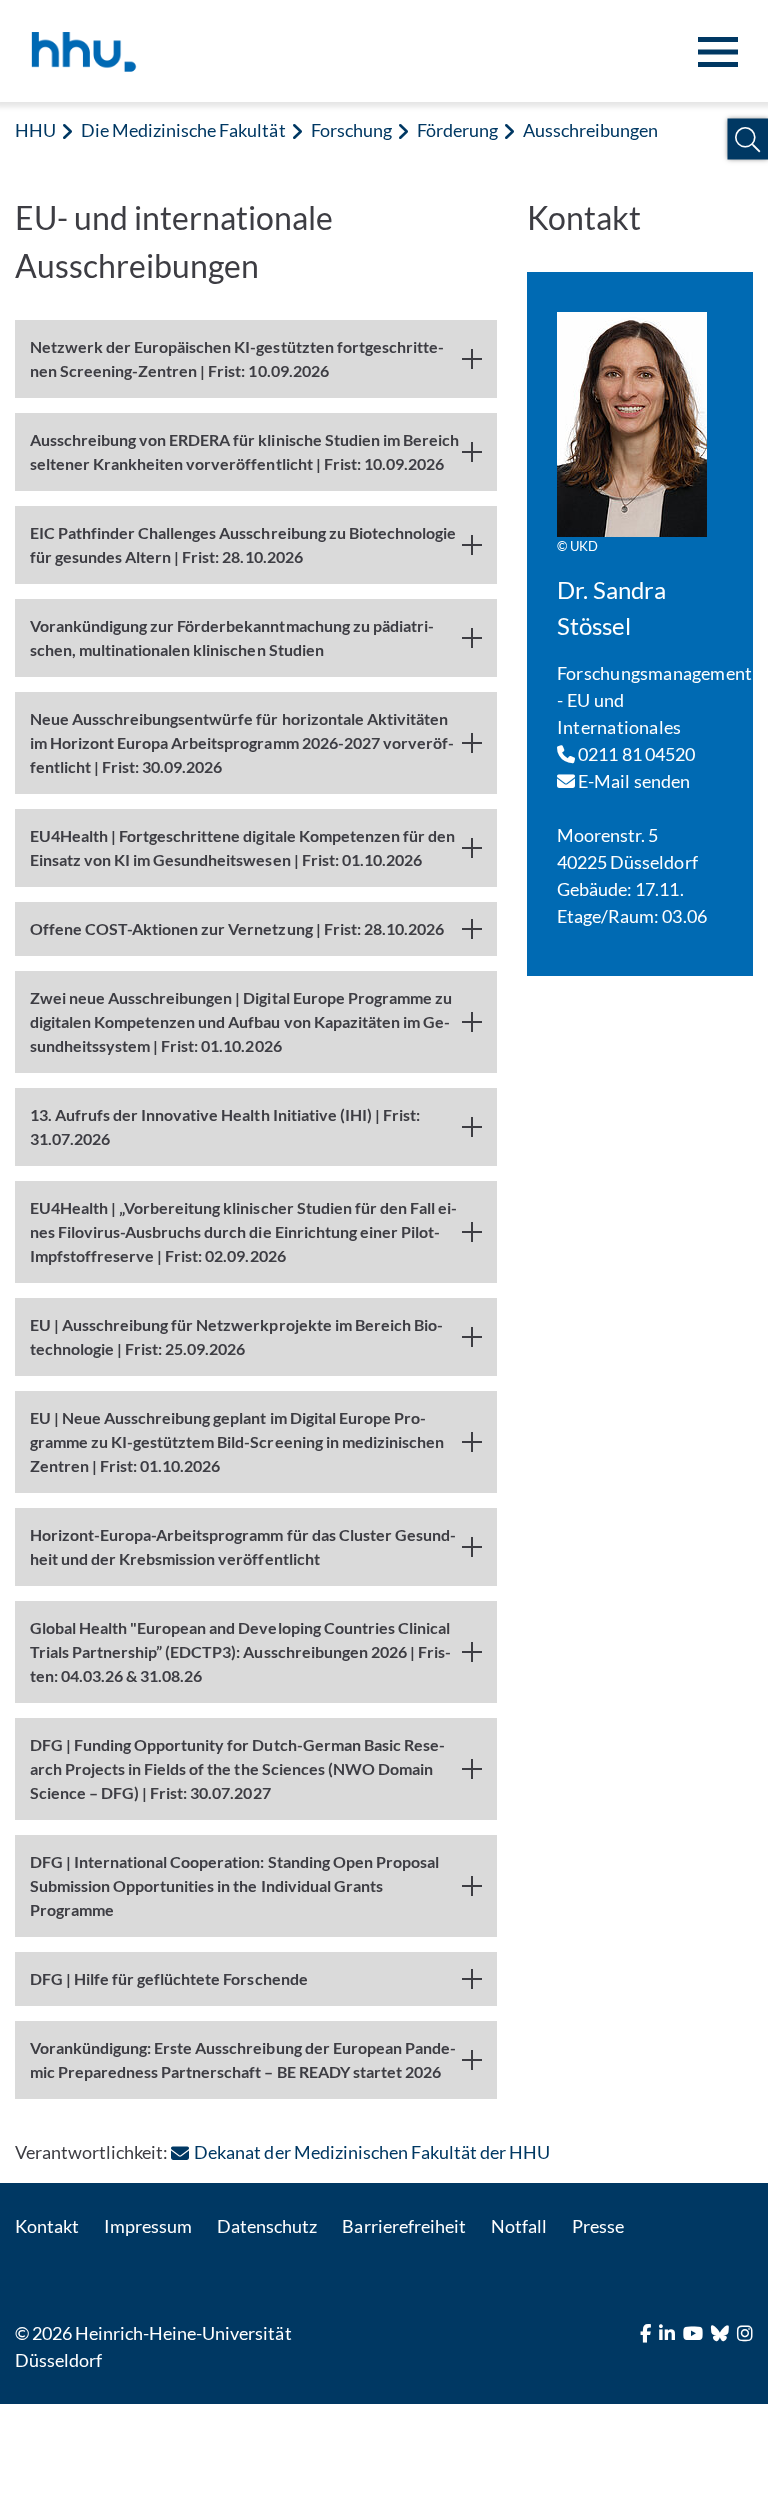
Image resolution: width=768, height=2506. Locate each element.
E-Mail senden (632, 781)
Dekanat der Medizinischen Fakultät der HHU (372, 2152)
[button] (747, 139)
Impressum (148, 2226)
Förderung (457, 130)
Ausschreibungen (590, 130)
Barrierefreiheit (403, 2226)
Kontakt (47, 2226)
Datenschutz (267, 2226)
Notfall (519, 2226)
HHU (35, 130)
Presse (598, 2226)
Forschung (351, 130)
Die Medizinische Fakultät (183, 130)
